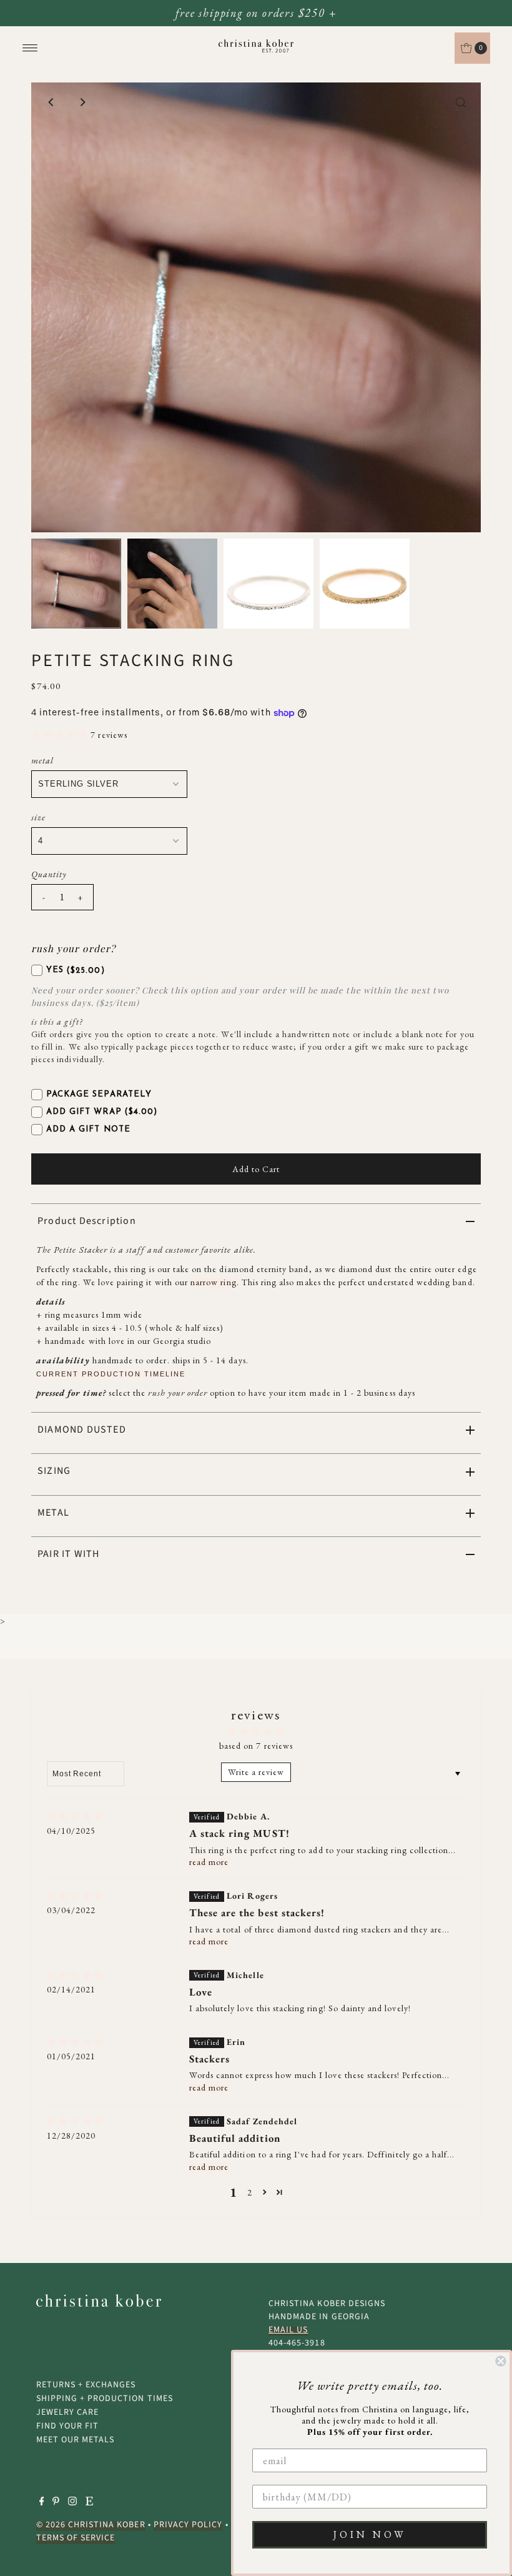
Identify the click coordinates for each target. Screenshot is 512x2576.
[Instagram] (72, 2503)
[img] (75, 1817)
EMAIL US (288, 2330)
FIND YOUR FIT (68, 2426)
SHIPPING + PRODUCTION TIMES (105, 2399)
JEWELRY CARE (68, 2412)
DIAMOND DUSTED (82, 1430)
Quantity (49, 874)
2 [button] (250, 2192)
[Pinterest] (56, 2503)
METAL (53, 1513)
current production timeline (111, 1374)
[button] (61, 735)
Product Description (87, 1221)
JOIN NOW (370, 2534)
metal (42, 760)
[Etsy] (89, 2503)
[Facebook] (42, 2503)
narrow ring (214, 1282)
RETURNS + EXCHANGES (86, 2385)
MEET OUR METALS (76, 2440)
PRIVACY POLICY (188, 2525)
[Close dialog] (501, 2361)
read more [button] (209, 1862)
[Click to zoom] (461, 102)
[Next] (82, 102)
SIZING (54, 1471)
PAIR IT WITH (68, 1554)
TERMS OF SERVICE (76, 2538)
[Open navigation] (30, 48)
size (38, 817)
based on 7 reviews (256, 1746)
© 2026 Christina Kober (91, 2525)
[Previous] (51, 102)
